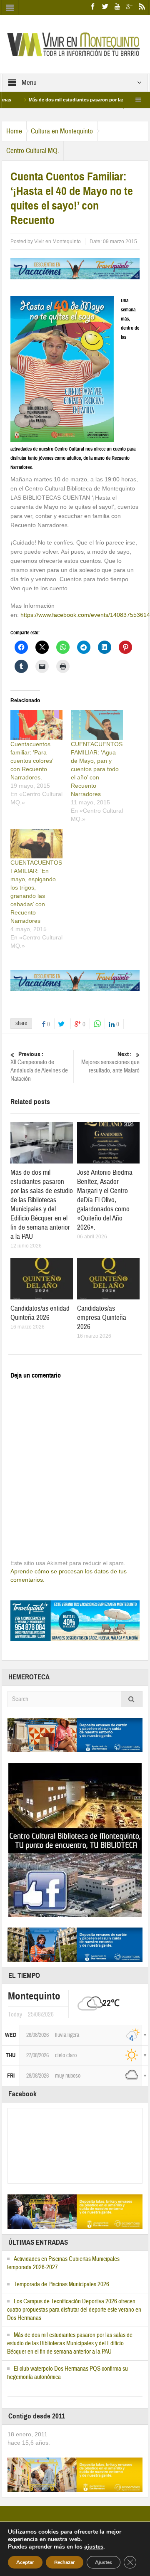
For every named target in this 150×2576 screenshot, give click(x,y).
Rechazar (65, 2562)
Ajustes (104, 2562)
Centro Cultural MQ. (33, 151)
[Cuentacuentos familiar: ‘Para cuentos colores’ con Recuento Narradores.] (36, 725)
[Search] (132, 1699)
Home (14, 131)
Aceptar (25, 2562)
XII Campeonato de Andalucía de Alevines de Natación (39, 1067)
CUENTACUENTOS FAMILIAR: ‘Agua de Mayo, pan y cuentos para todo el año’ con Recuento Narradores (97, 769)
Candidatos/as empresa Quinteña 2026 (102, 1318)
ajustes (94, 2547)
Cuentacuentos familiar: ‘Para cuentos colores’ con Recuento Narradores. (32, 761)
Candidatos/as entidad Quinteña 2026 (40, 1313)
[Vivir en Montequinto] (75, 44)
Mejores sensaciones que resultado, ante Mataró (110, 1062)
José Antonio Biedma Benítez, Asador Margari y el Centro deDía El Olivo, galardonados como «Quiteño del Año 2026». (105, 1200)
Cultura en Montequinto (62, 131)
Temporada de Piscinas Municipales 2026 (61, 2284)
